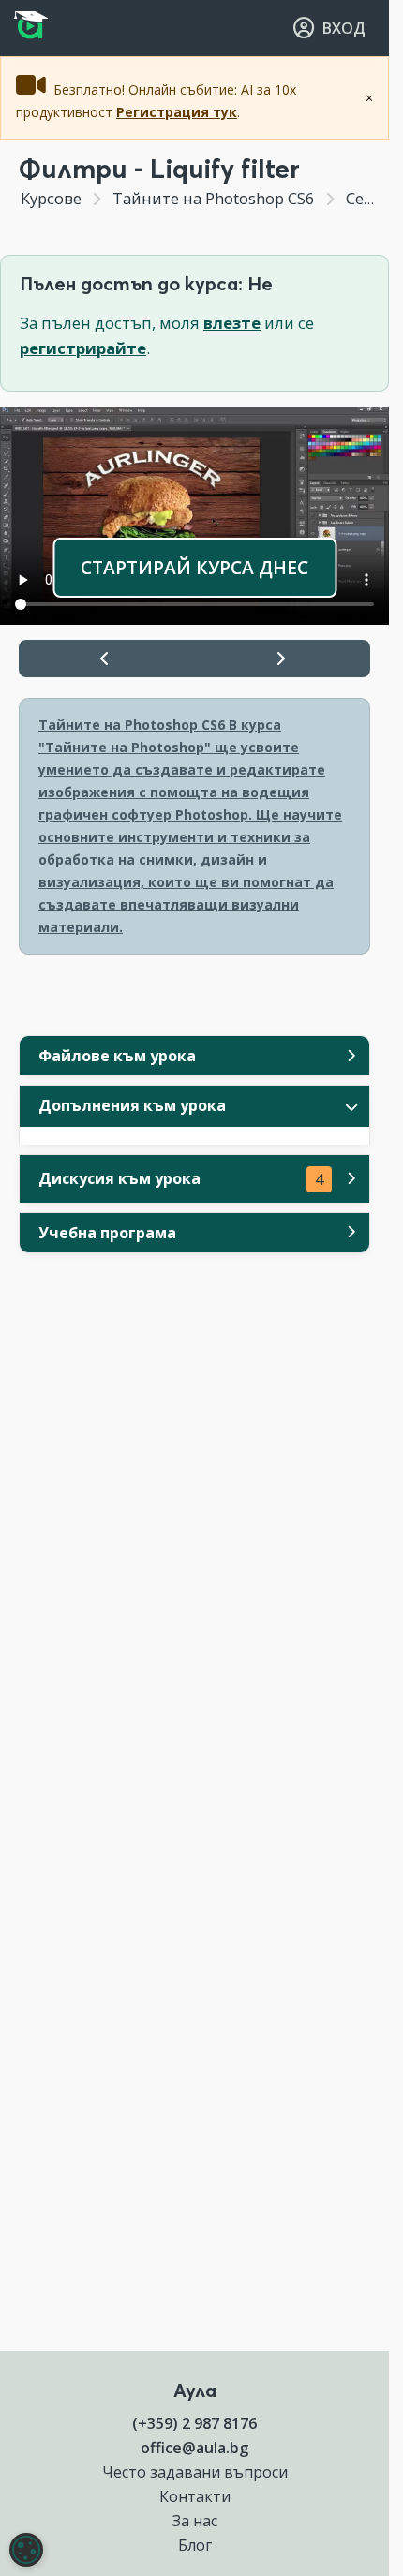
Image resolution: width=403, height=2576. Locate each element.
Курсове (51, 198)
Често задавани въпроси (195, 2472)
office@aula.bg (194, 2448)
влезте (232, 323)
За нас (195, 2521)
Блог (195, 2545)
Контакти (195, 2496)
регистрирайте (83, 348)
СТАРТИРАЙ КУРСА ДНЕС (194, 567)
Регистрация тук (177, 112)
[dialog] (26, 2550)
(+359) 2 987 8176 (194, 2423)
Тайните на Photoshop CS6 (214, 198)
